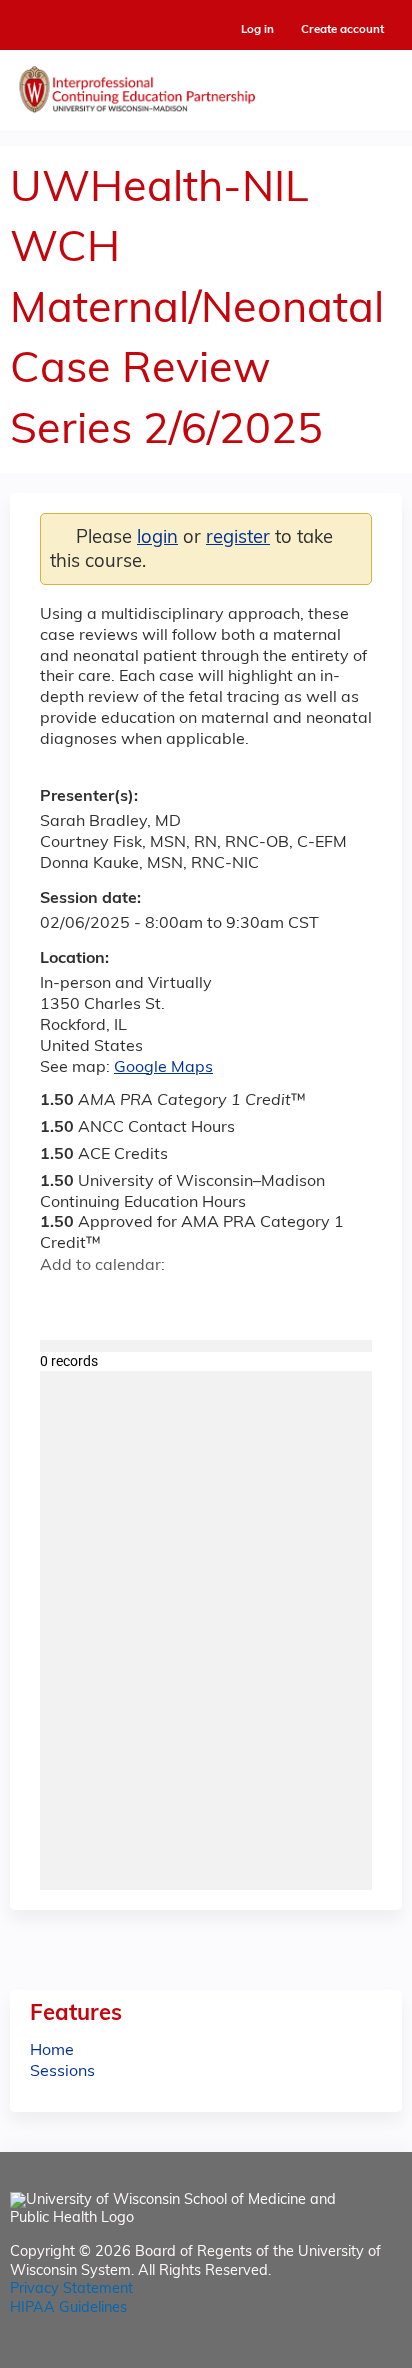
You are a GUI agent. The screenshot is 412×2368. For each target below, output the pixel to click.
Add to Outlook (198, 1301)
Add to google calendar (60, 1301)
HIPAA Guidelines (68, 2308)
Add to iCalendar (150, 1300)
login (157, 538)
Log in (257, 30)
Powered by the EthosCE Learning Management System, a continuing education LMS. (331, 2353)
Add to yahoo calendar (105, 1301)
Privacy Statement (71, 2289)
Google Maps (163, 1068)
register (238, 538)
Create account (342, 30)
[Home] (206, 85)
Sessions (62, 2072)
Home (52, 2051)
